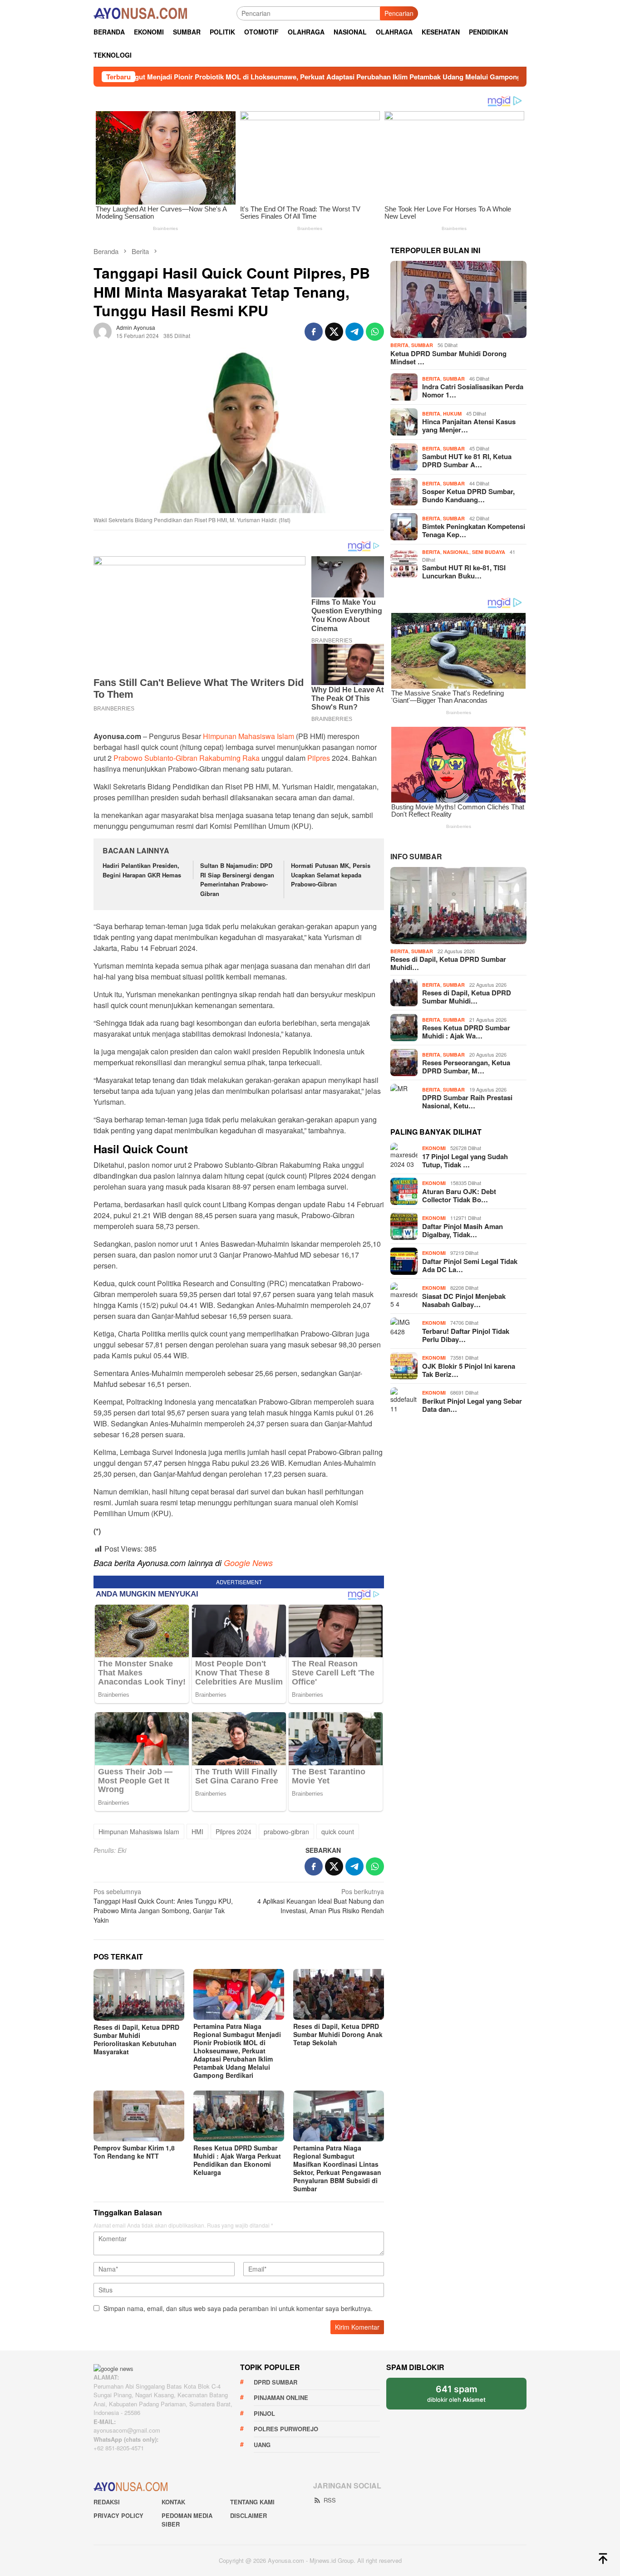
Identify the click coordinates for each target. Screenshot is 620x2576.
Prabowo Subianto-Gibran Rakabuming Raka (187, 758)
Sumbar (422, 345)
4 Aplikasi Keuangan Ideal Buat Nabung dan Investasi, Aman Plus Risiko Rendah (321, 1901)
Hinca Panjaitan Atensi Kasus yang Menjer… (469, 426)
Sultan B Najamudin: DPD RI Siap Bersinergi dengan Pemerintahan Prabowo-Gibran (237, 879)
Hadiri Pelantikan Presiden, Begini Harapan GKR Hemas (142, 870)
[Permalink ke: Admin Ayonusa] (103, 330)
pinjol (264, 2413)
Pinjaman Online (281, 2397)
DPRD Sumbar (276, 2382)
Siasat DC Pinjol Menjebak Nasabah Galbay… (464, 1300)
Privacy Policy (118, 2515)
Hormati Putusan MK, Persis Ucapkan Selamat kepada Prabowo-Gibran (331, 875)
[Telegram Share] (354, 332)
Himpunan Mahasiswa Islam (248, 736)
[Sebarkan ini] (314, 332)
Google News (248, 1563)
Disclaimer (248, 2515)
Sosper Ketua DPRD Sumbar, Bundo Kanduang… (468, 495)
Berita (399, 345)
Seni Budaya (489, 552)
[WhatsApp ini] (375, 332)
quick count (338, 1832)
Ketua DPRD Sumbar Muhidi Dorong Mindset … (448, 358)
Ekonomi (434, 1148)
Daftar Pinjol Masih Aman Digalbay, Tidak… (463, 1230)
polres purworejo (286, 2429)
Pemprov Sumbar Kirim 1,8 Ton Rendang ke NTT (134, 2152)
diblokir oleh (464, 2397)
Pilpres (319, 758)
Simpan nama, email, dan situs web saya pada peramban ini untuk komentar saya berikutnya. (238, 2308)
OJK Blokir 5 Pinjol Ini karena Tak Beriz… (469, 1370)
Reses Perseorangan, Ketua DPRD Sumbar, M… (466, 1067)
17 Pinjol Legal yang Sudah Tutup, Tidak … (465, 1161)
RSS (330, 2500)
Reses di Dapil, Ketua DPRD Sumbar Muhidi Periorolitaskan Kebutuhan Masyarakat (136, 2039)
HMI (197, 1832)
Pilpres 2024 (234, 1832)
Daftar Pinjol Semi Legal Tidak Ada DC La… (470, 1265)
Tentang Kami (252, 2502)
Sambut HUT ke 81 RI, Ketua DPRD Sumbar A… (467, 460)
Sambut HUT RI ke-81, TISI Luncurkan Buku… (464, 572)
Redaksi (107, 2502)
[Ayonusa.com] (140, 12)
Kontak (173, 2502)
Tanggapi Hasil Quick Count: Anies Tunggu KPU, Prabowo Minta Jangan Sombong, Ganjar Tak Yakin (163, 1906)
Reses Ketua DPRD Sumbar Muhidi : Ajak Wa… (466, 1032)
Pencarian (399, 13)
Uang (262, 2445)
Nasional (456, 552)
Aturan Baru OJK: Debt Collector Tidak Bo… (459, 1195)
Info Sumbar (416, 856)
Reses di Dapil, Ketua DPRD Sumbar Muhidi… (448, 963)
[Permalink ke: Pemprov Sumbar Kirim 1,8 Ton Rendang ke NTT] (139, 2116)
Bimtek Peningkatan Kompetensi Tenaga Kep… (474, 530)
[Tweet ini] (334, 332)
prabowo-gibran (286, 1832)
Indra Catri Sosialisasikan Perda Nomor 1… (473, 391)
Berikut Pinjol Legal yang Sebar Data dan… (472, 1405)
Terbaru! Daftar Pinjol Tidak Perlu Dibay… (466, 1335)
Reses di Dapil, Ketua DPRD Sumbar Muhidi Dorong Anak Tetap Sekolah (338, 2034)
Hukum (452, 414)
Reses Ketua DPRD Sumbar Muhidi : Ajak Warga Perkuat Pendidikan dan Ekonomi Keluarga (237, 2160)
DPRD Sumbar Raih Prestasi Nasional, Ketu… (467, 1102)
